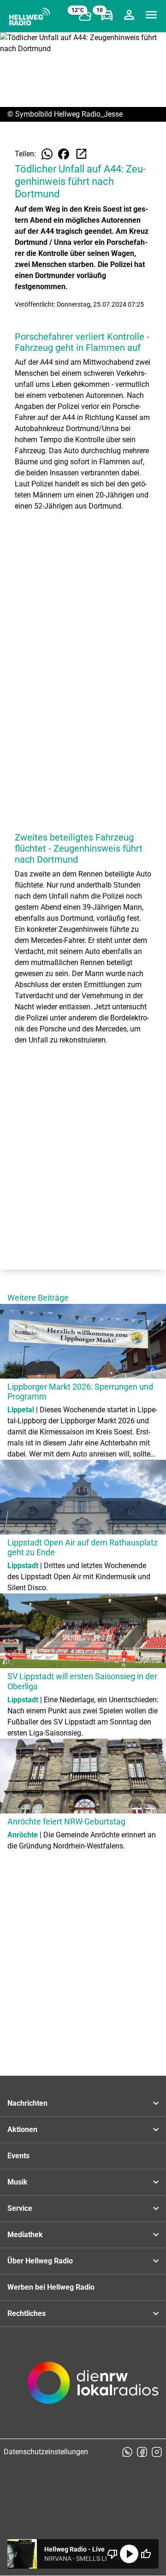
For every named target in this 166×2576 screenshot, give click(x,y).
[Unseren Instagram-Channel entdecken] (157, 2452)
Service (20, 2208)
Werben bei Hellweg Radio (51, 2287)
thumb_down (113, 2554)
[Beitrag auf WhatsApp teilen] (47, 154)
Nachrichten (27, 2103)
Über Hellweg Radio (40, 2261)
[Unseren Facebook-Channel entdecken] (142, 2452)
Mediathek (25, 2235)
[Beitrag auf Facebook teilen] (64, 154)
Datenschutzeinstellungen (46, 2452)
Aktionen (22, 2129)
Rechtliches (27, 2313)
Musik (18, 2182)
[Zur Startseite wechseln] (30, 17)
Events (18, 2156)
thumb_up (146, 2554)
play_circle (129, 2554)
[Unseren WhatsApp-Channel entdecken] (127, 2452)
